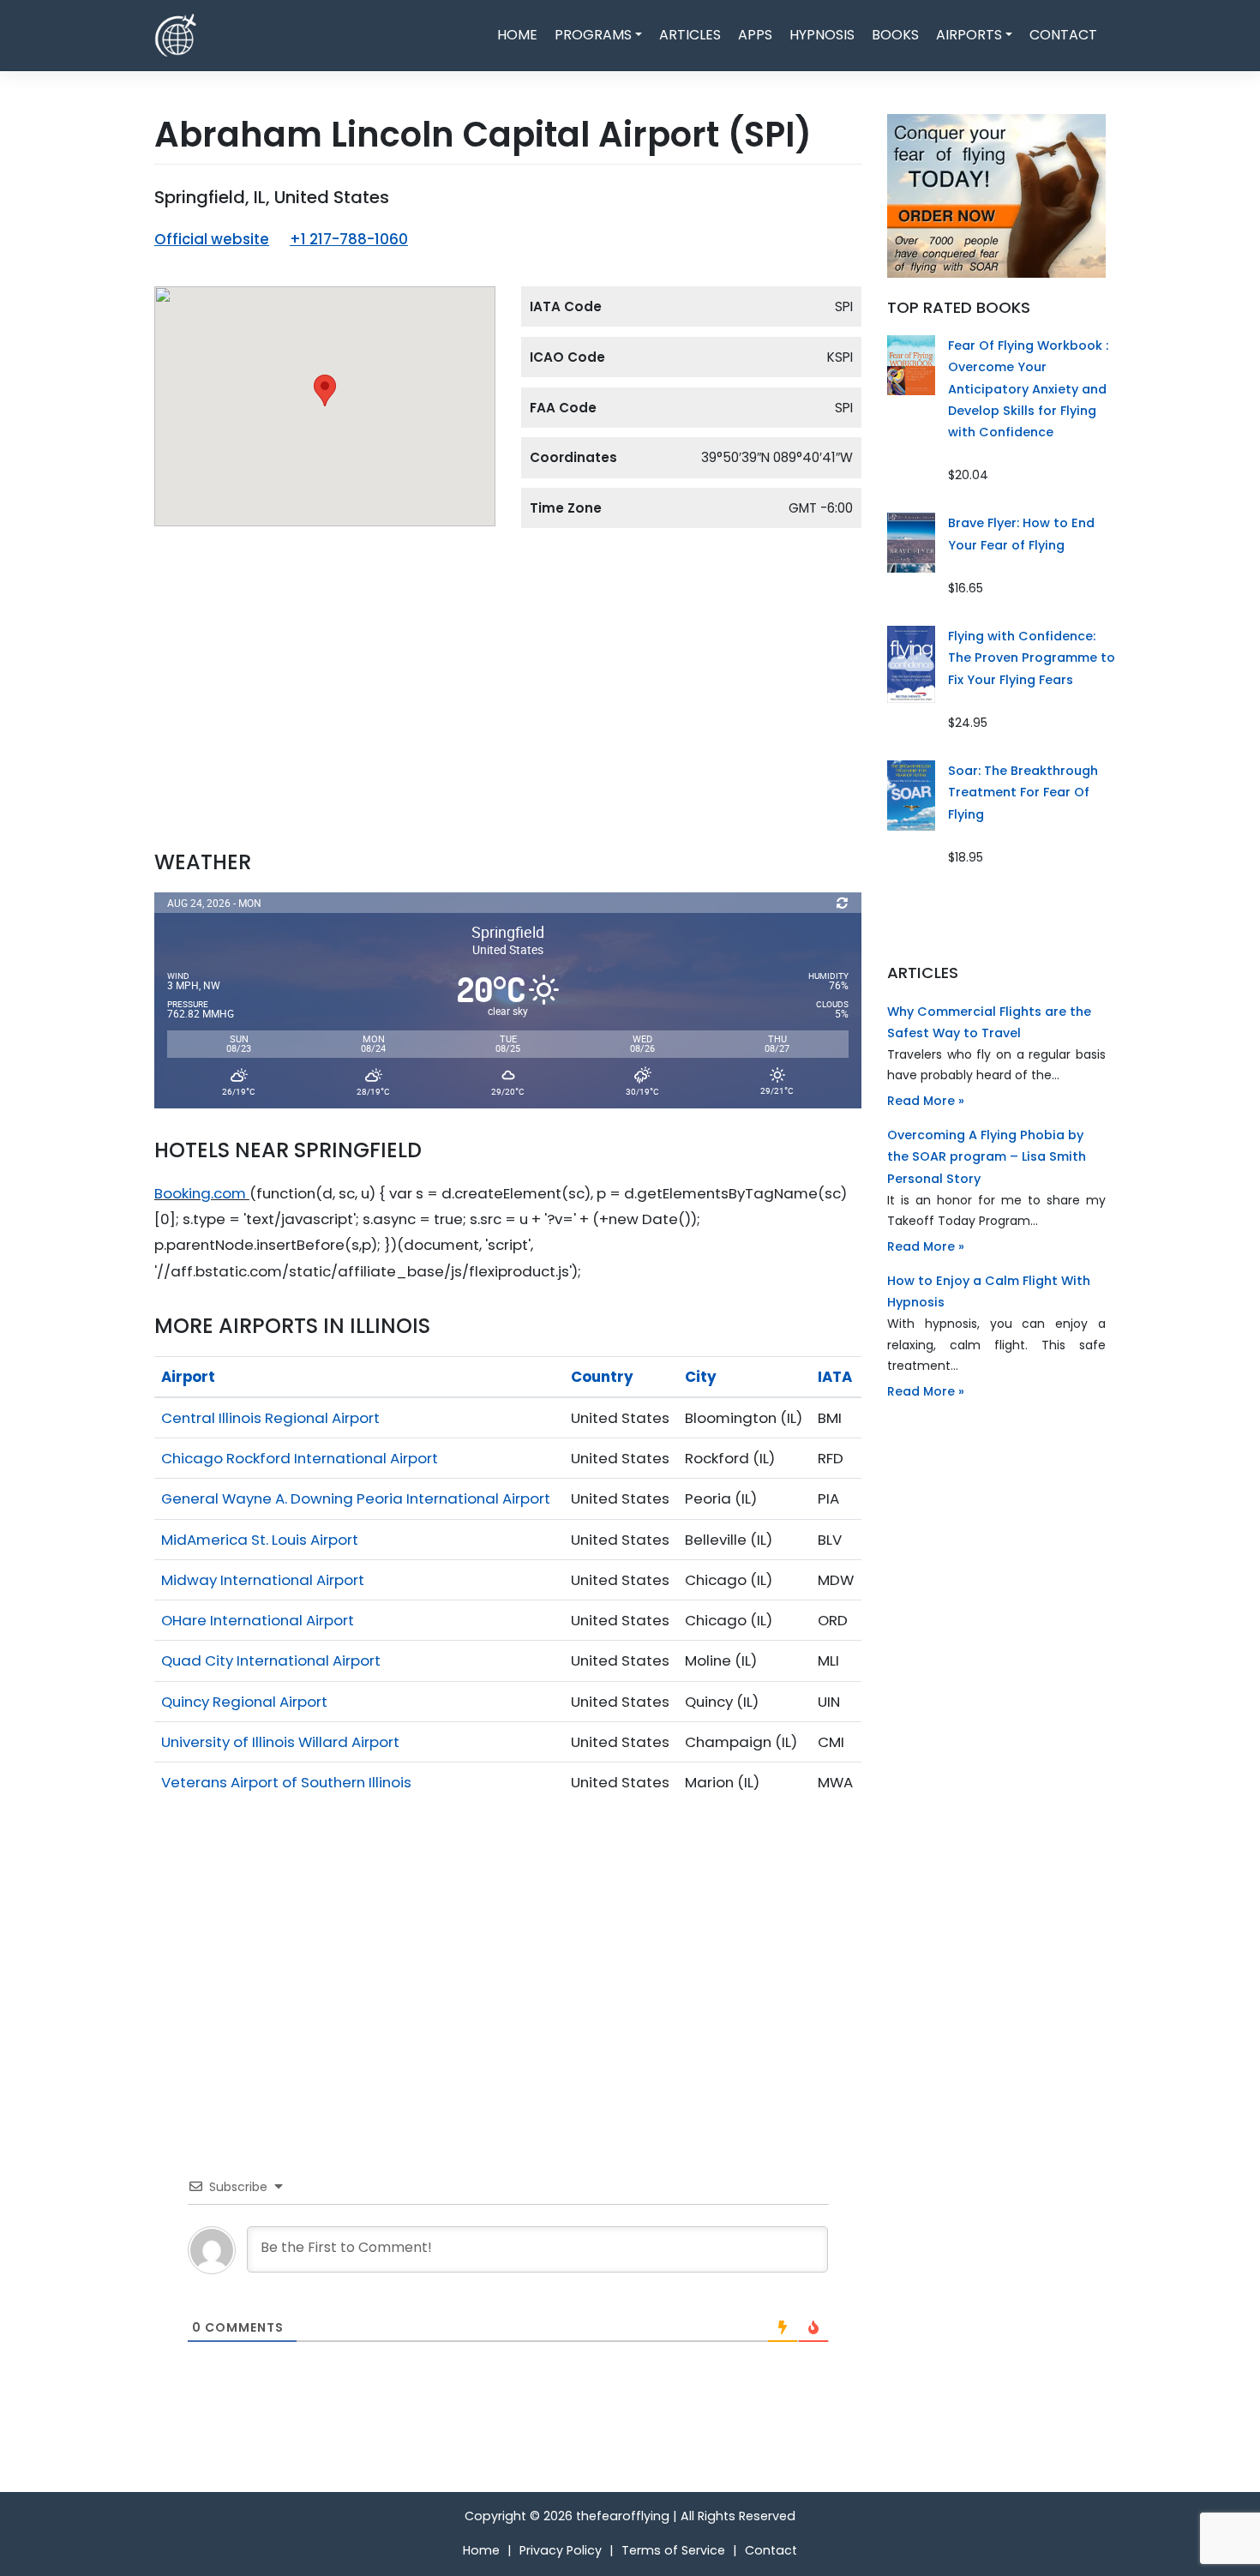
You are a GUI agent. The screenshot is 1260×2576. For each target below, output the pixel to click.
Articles (690, 35)
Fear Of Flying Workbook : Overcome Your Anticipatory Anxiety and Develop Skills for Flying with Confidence (1028, 389)
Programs (593, 35)
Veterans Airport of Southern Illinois (286, 1782)
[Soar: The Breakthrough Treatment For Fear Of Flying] (911, 795)
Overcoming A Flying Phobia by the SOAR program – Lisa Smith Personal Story (987, 1156)
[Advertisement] (508, 705)
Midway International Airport (263, 1580)
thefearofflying (623, 2516)
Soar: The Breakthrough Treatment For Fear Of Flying (1023, 792)
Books (895, 35)
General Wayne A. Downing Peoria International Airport (356, 1498)
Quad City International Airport (271, 1660)
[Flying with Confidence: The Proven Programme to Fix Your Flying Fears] (911, 664)
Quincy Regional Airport (244, 1702)
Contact (1063, 35)
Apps (755, 35)
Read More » (926, 1101)
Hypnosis (822, 35)
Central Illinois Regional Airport (270, 1418)
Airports (969, 35)
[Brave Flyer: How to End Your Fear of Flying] (911, 542)
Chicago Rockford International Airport (300, 1458)
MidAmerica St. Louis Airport (260, 1540)
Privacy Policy (561, 2550)
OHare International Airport (258, 1620)
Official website (212, 239)
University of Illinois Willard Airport (280, 1742)
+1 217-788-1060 (349, 239)
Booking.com (200, 1193)
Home (517, 35)
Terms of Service (673, 2550)
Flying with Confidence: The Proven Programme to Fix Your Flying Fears (1032, 658)
